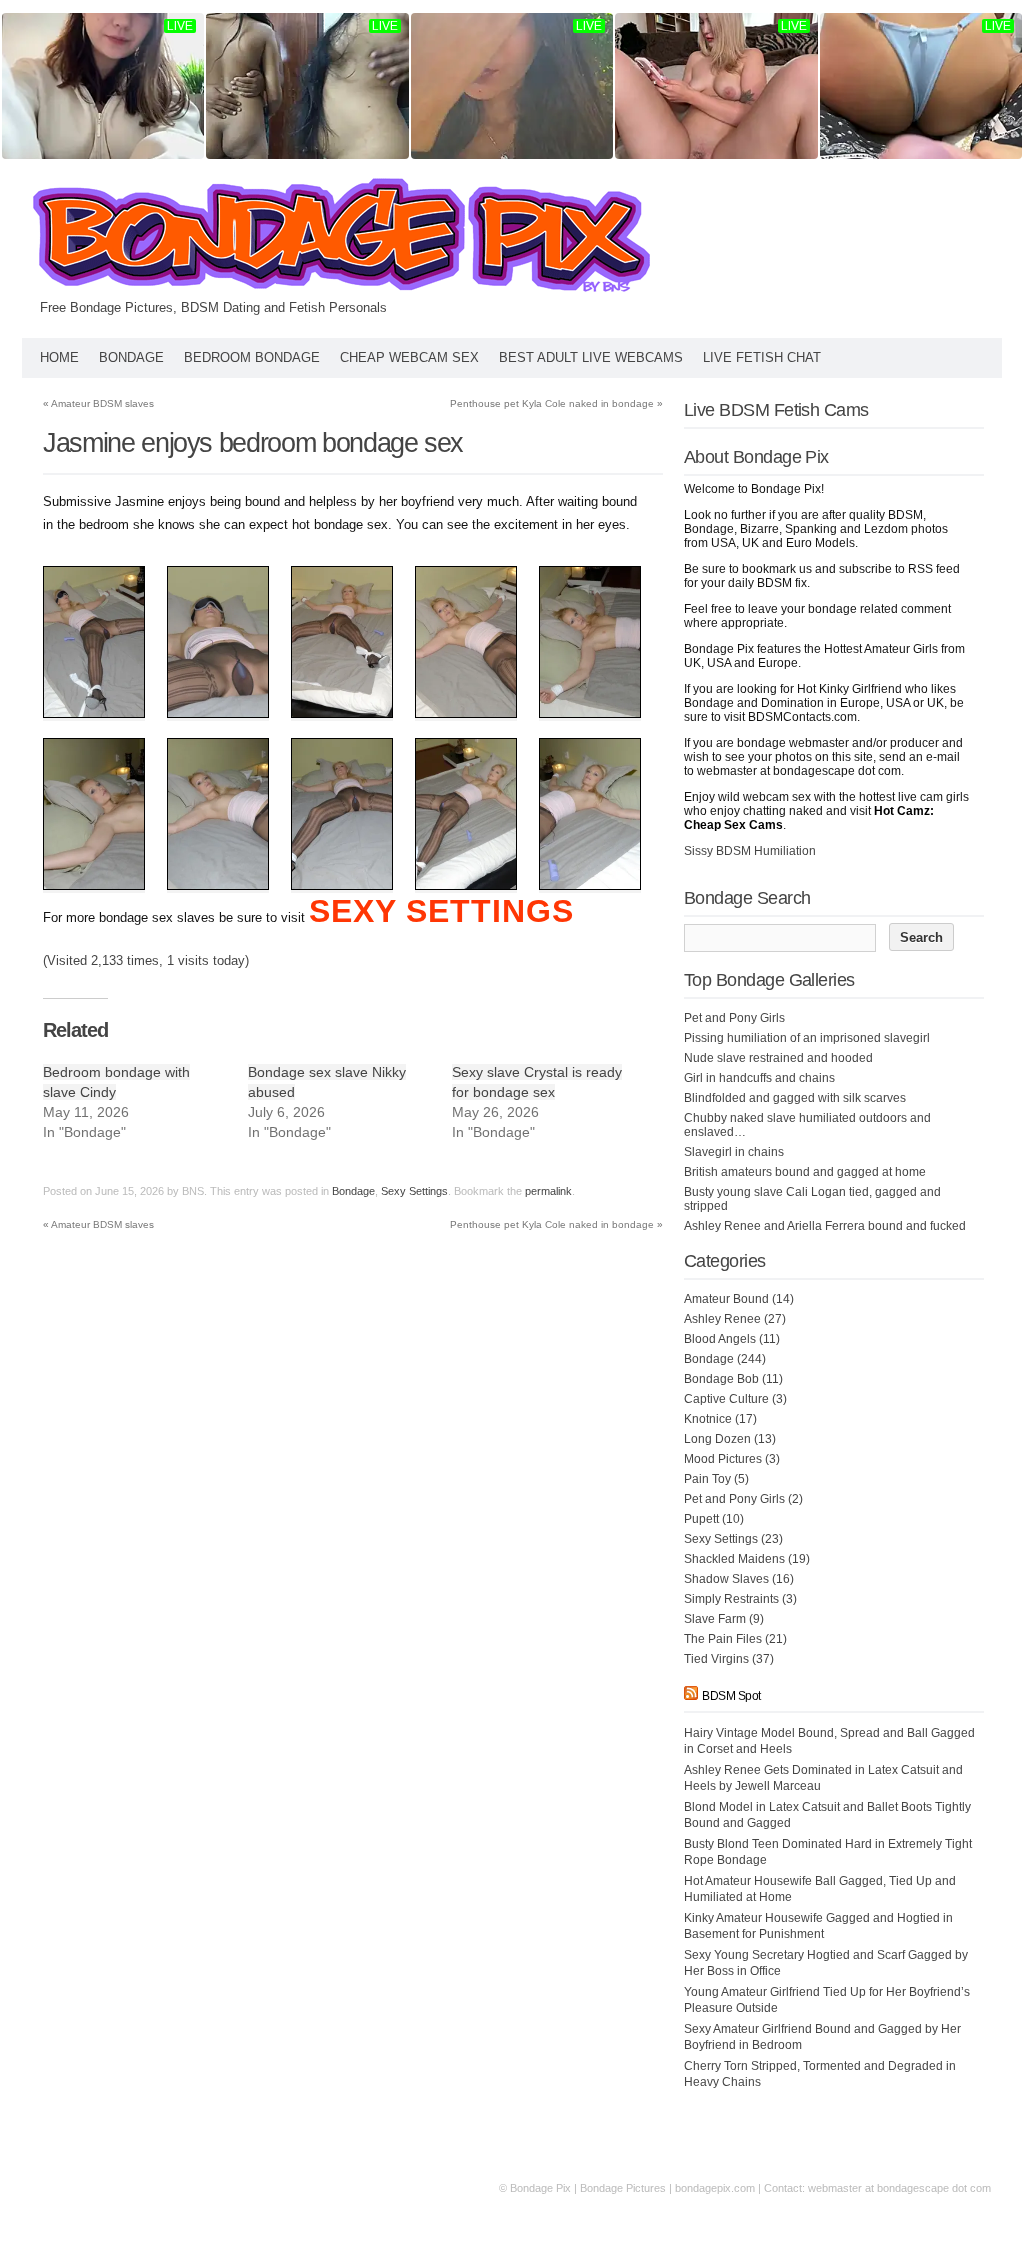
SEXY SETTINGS (441, 911)
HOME (59, 357)
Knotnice (708, 1419)
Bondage (131, 357)
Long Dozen (717, 1439)
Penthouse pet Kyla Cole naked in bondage (556, 403)
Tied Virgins (716, 1659)
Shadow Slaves (726, 1579)
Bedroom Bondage (252, 357)
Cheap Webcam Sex (409, 357)
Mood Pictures (723, 1459)
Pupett (701, 1519)
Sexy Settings (414, 1191)
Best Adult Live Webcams (591, 357)
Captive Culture (726, 1399)
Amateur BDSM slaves (98, 403)
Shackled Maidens (734, 1559)
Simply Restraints (731, 1599)
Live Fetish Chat (762, 357)
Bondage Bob (721, 1379)
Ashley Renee (722, 1319)
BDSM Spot (731, 1696)
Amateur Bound (726, 1299)
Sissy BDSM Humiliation (750, 851)
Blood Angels (720, 1339)
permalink (548, 1191)
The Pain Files (723, 1639)
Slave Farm (715, 1619)
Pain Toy (707, 1479)
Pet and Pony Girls (734, 1499)
